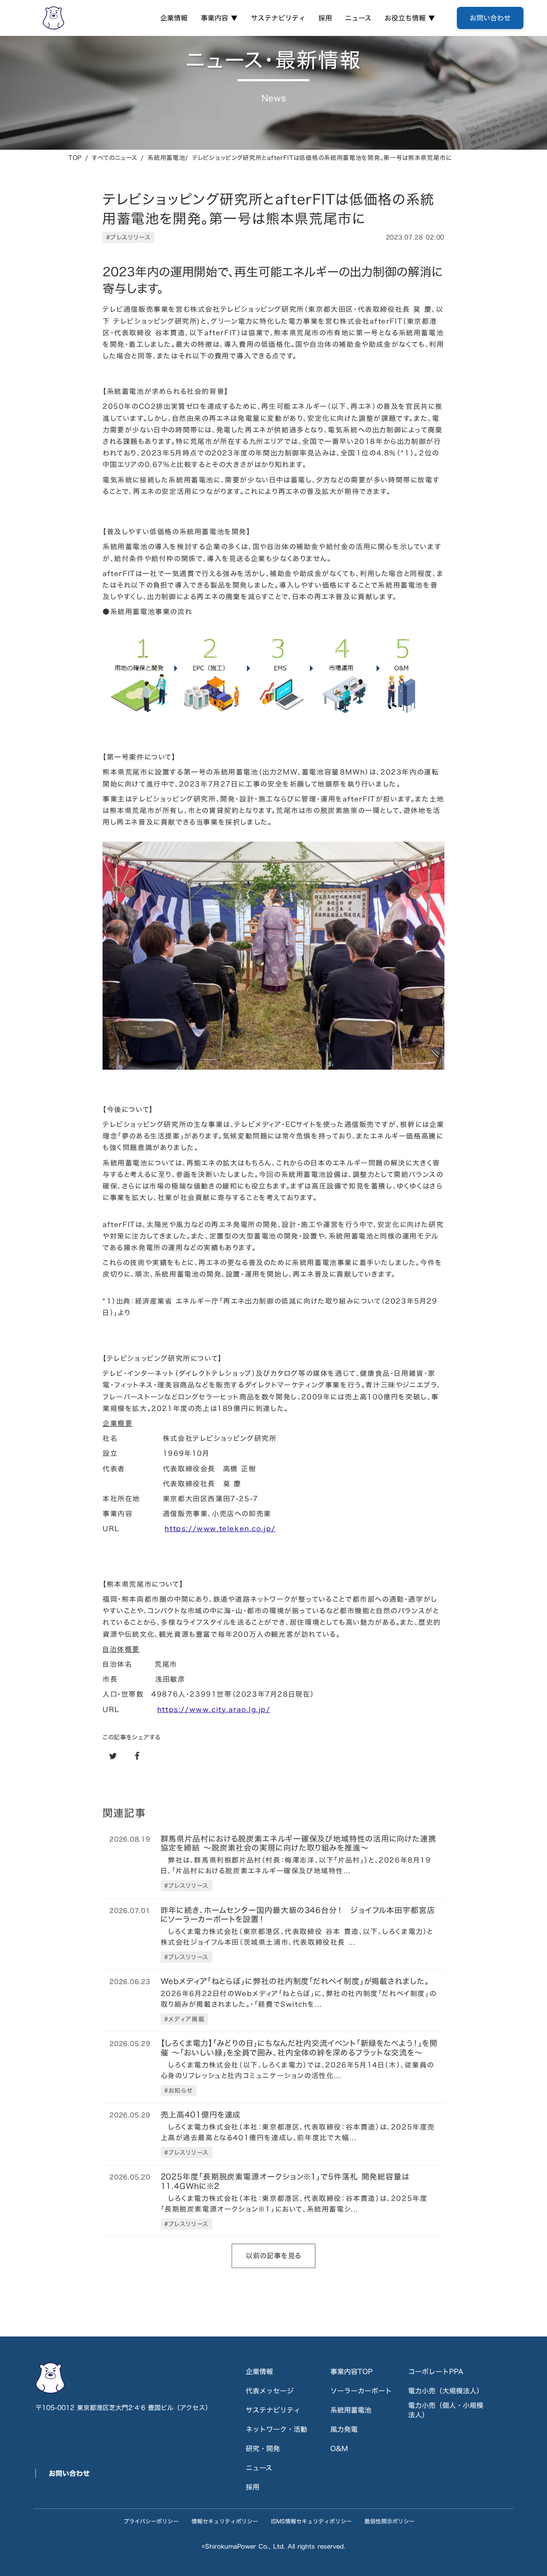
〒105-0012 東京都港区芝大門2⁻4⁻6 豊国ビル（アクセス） (124, 2408)
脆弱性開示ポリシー (390, 2521)
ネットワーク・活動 (276, 2429)
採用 (325, 18)
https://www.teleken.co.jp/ (220, 1529)
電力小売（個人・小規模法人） (446, 2410)
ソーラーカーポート (361, 2391)
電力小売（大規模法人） (446, 2391)
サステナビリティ (278, 18)
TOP (75, 158)
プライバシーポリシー (151, 2521)
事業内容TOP (351, 2372)
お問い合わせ (69, 2473)
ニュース (358, 18)
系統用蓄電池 (351, 2410)
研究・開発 (263, 2449)
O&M (339, 2449)
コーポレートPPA (436, 2372)
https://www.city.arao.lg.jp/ (214, 1709)
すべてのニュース (115, 158)
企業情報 (174, 18)
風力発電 (344, 2429)
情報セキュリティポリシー (225, 2521)
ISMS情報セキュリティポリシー (311, 2521)
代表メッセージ (270, 2391)
